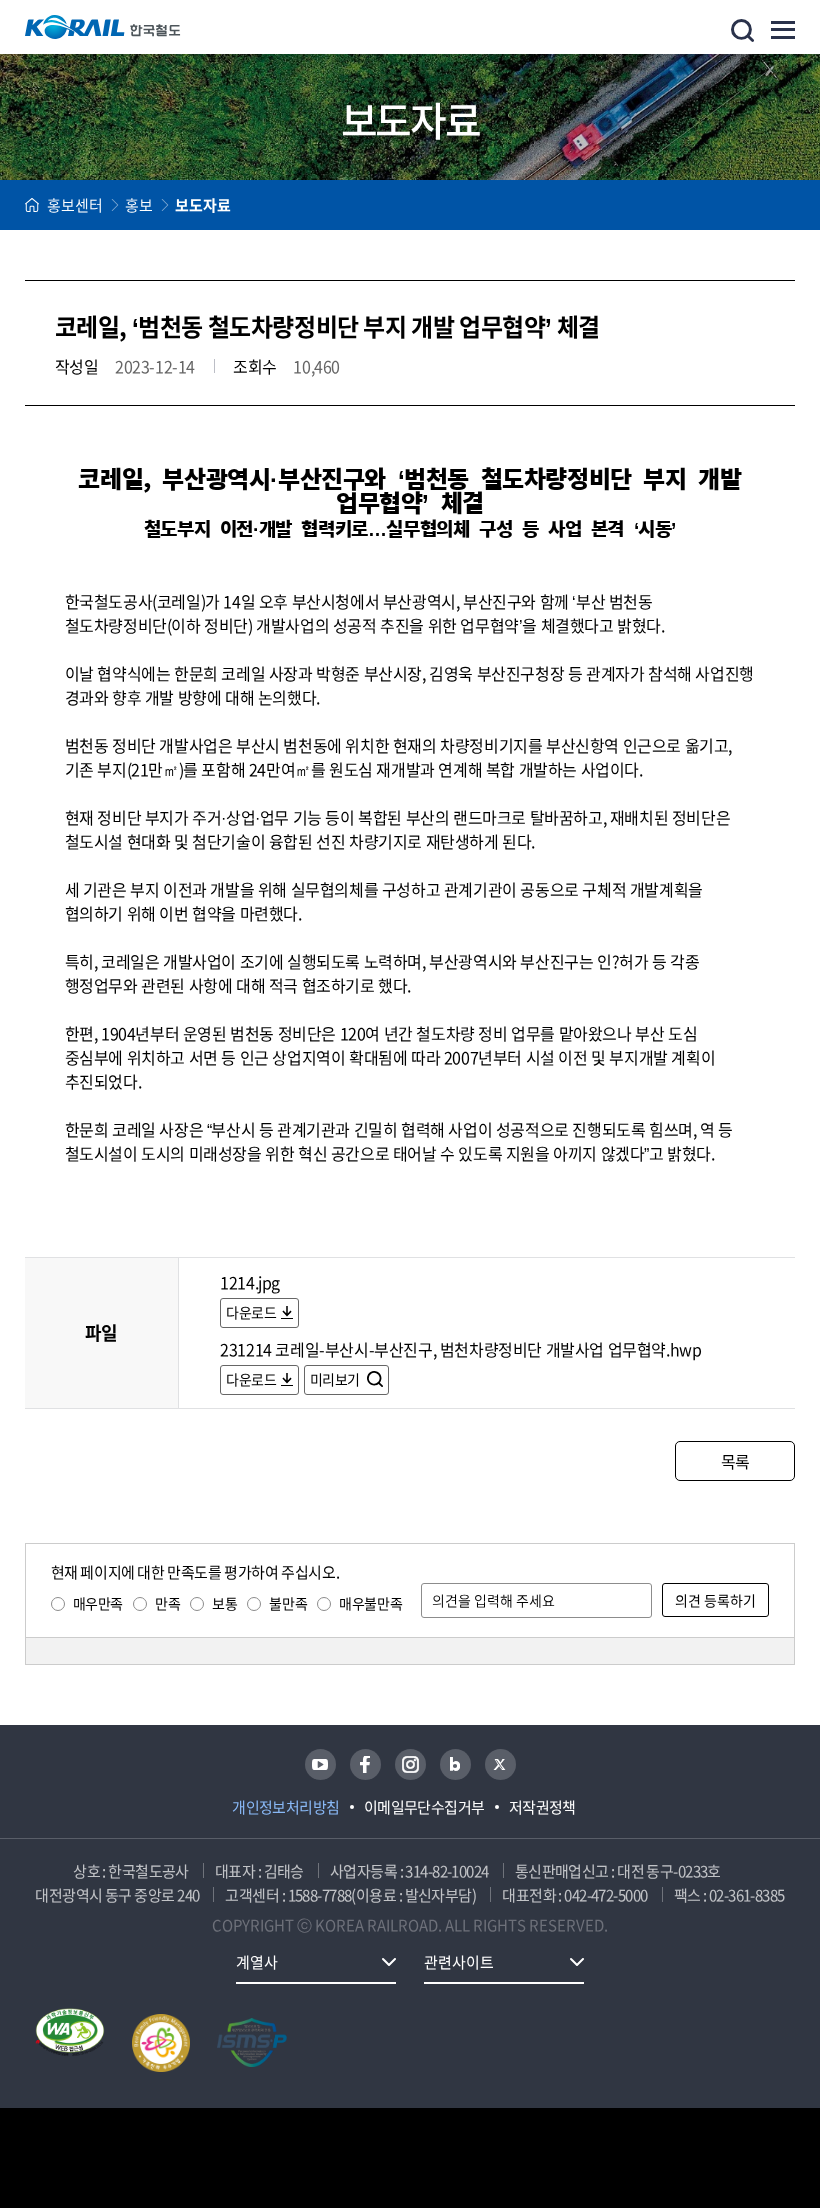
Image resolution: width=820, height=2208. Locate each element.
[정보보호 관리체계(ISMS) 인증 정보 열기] (252, 2043)
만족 (167, 1603)
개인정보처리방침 (286, 1807)
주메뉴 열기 (783, 30)
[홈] (32, 205)
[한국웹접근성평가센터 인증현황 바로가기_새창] (70, 2043)
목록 (735, 1461)
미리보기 (336, 1379)
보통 (224, 1603)
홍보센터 (75, 205)
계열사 (257, 1962)
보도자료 (203, 205)
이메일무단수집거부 (424, 1807)
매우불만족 (370, 1603)
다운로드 (251, 1312)
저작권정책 (542, 1807)
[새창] (320, 1764)
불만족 (288, 1603)
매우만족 (98, 1603)
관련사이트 (459, 1962)
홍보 (139, 205)
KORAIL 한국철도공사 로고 (103, 27)
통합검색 (742, 30)
